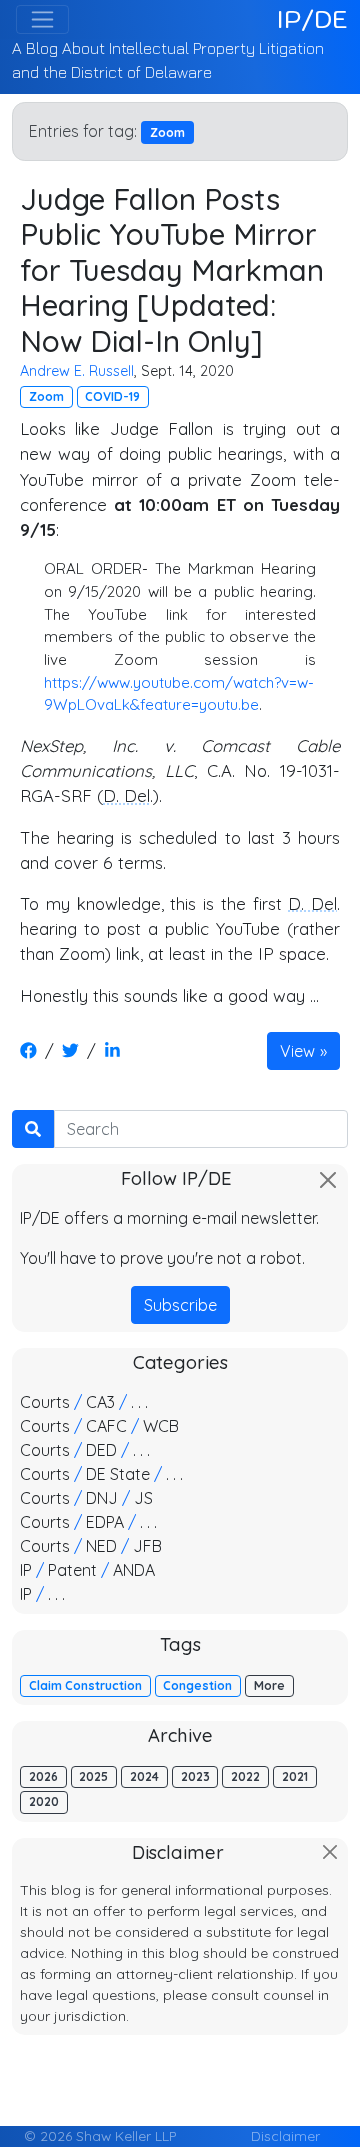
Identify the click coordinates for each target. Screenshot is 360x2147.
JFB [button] (147, 1546)
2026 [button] (43, 1776)
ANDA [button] (134, 1570)
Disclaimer (285, 2135)
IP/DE (312, 19)
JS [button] (143, 1498)
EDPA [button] (105, 1522)
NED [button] (101, 1546)
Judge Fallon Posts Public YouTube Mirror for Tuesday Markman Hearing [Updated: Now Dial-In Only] (172, 269)
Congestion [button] (197, 1685)
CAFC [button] (106, 1426)
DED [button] (101, 1450)
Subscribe (180, 1305)
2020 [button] (44, 1801)
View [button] (297, 1051)
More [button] (269, 1685)
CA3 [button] (100, 1402)
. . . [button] (139, 1402)
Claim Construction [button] (85, 1685)
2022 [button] (245, 1776)
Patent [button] (72, 1570)
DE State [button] (118, 1474)
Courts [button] (45, 1402)
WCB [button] (161, 1426)
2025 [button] (93, 1776)
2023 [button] (195, 1776)
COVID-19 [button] (112, 396)
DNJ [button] (102, 1498)
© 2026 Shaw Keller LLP (100, 2135)
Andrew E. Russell (77, 371)
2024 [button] (144, 1776)
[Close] (328, 1180)
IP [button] (26, 1570)
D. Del (126, 795)
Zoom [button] (46, 396)
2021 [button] (295, 1776)
